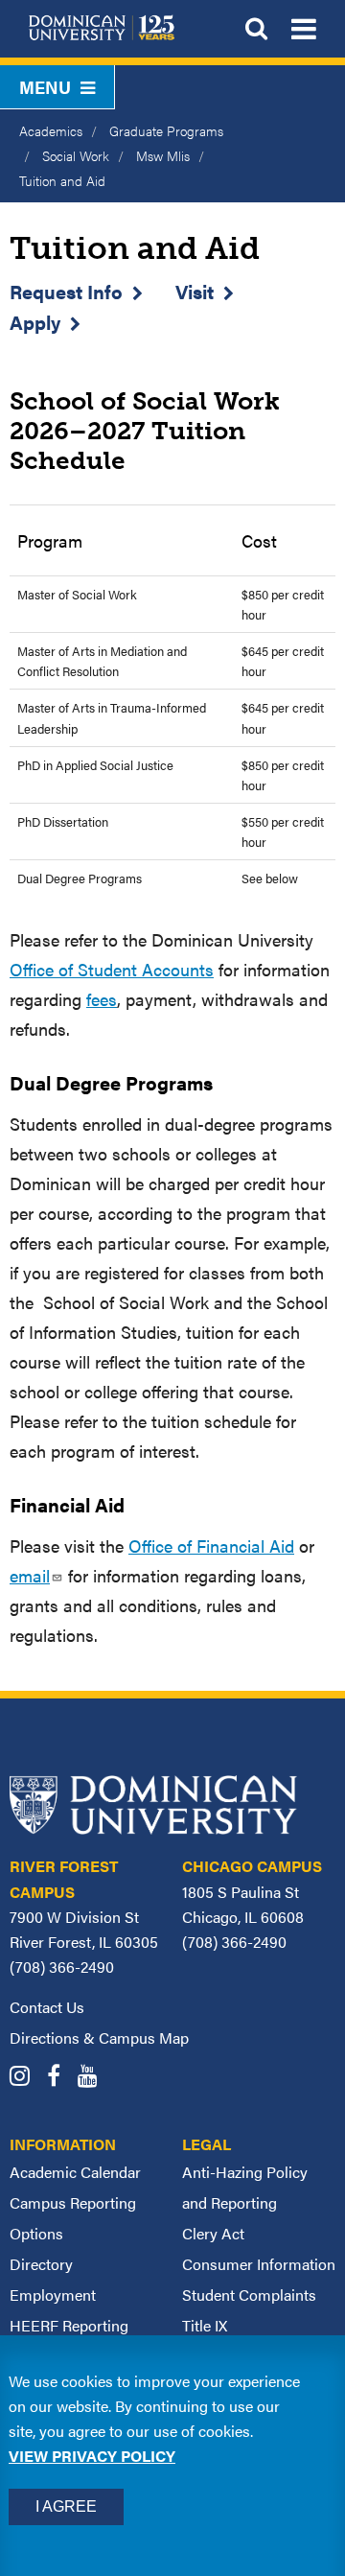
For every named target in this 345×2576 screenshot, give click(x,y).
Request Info (66, 291)
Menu (45, 87)
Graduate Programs (166, 130)
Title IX (205, 2325)
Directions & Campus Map (99, 2037)
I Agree (66, 2506)
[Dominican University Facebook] (60, 2078)
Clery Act (213, 2233)
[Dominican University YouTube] (94, 2078)
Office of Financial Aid (211, 1546)
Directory (41, 2264)
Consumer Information (259, 2264)
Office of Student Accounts (112, 969)
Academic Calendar (75, 2172)
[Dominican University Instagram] (26, 2078)
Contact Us (47, 2007)
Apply (35, 322)
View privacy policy (92, 2456)
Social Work (76, 155)
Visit (195, 291)
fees (102, 999)
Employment (53, 2295)
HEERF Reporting (69, 2325)
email (30, 1575)
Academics (51, 130)
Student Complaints (249, 2295)
